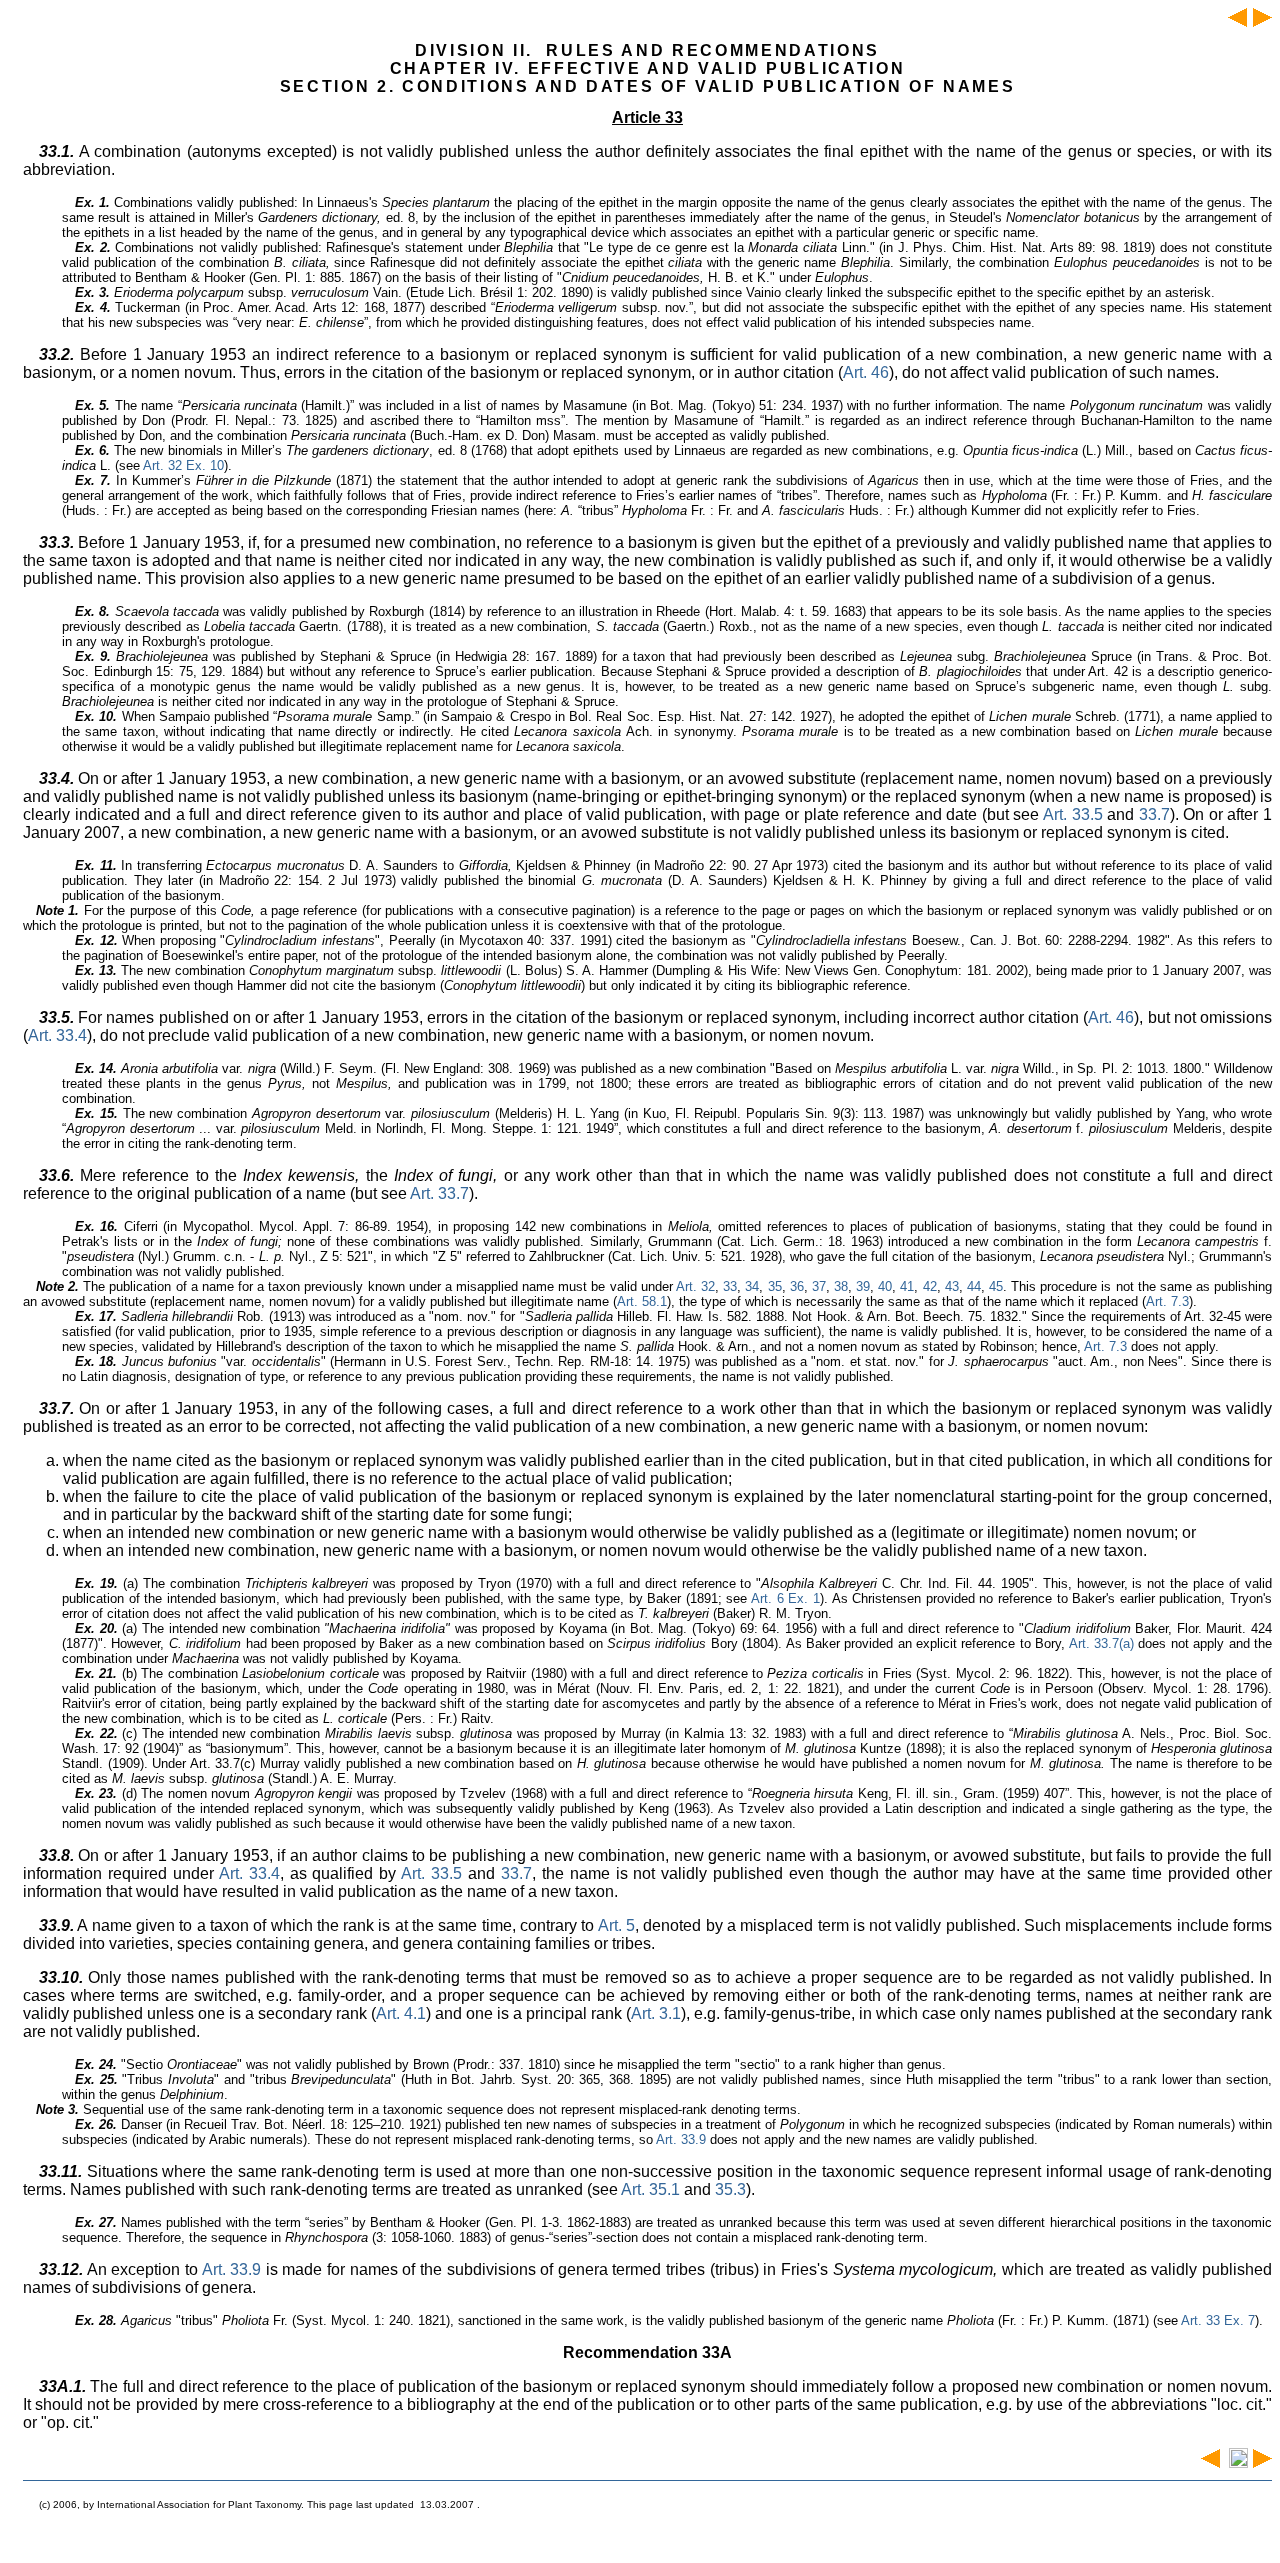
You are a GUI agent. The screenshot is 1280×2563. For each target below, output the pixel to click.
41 (907, 1286)
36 (797, 1286)
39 (863, 1286)
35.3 (730, 2189)
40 (885, 1286)
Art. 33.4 (57, 1035)
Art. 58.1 (642, 1301)
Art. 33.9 (681, 2139)
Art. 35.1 (650, 2189)
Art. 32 (695, 1286)
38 (841, 1286)
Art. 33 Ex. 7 (1218, 2320)
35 (775, 1286)
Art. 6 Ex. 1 (785, 1598)
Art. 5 (616, 1925)
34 (752, 1286)
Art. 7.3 (1167, 1301)
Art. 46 (866, 372)
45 (996, 1286)
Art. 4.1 (401, 2013)
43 (952, 1286)
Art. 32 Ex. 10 (183, 465)
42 (930, 1286)
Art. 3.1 (656, 2013)
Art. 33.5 (1073, 814)
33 (730, 1286)
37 (819, 1286)
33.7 (1154, 814)
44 (974, 1286)
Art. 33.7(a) (1101, 1643)
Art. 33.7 (439, 1193)
